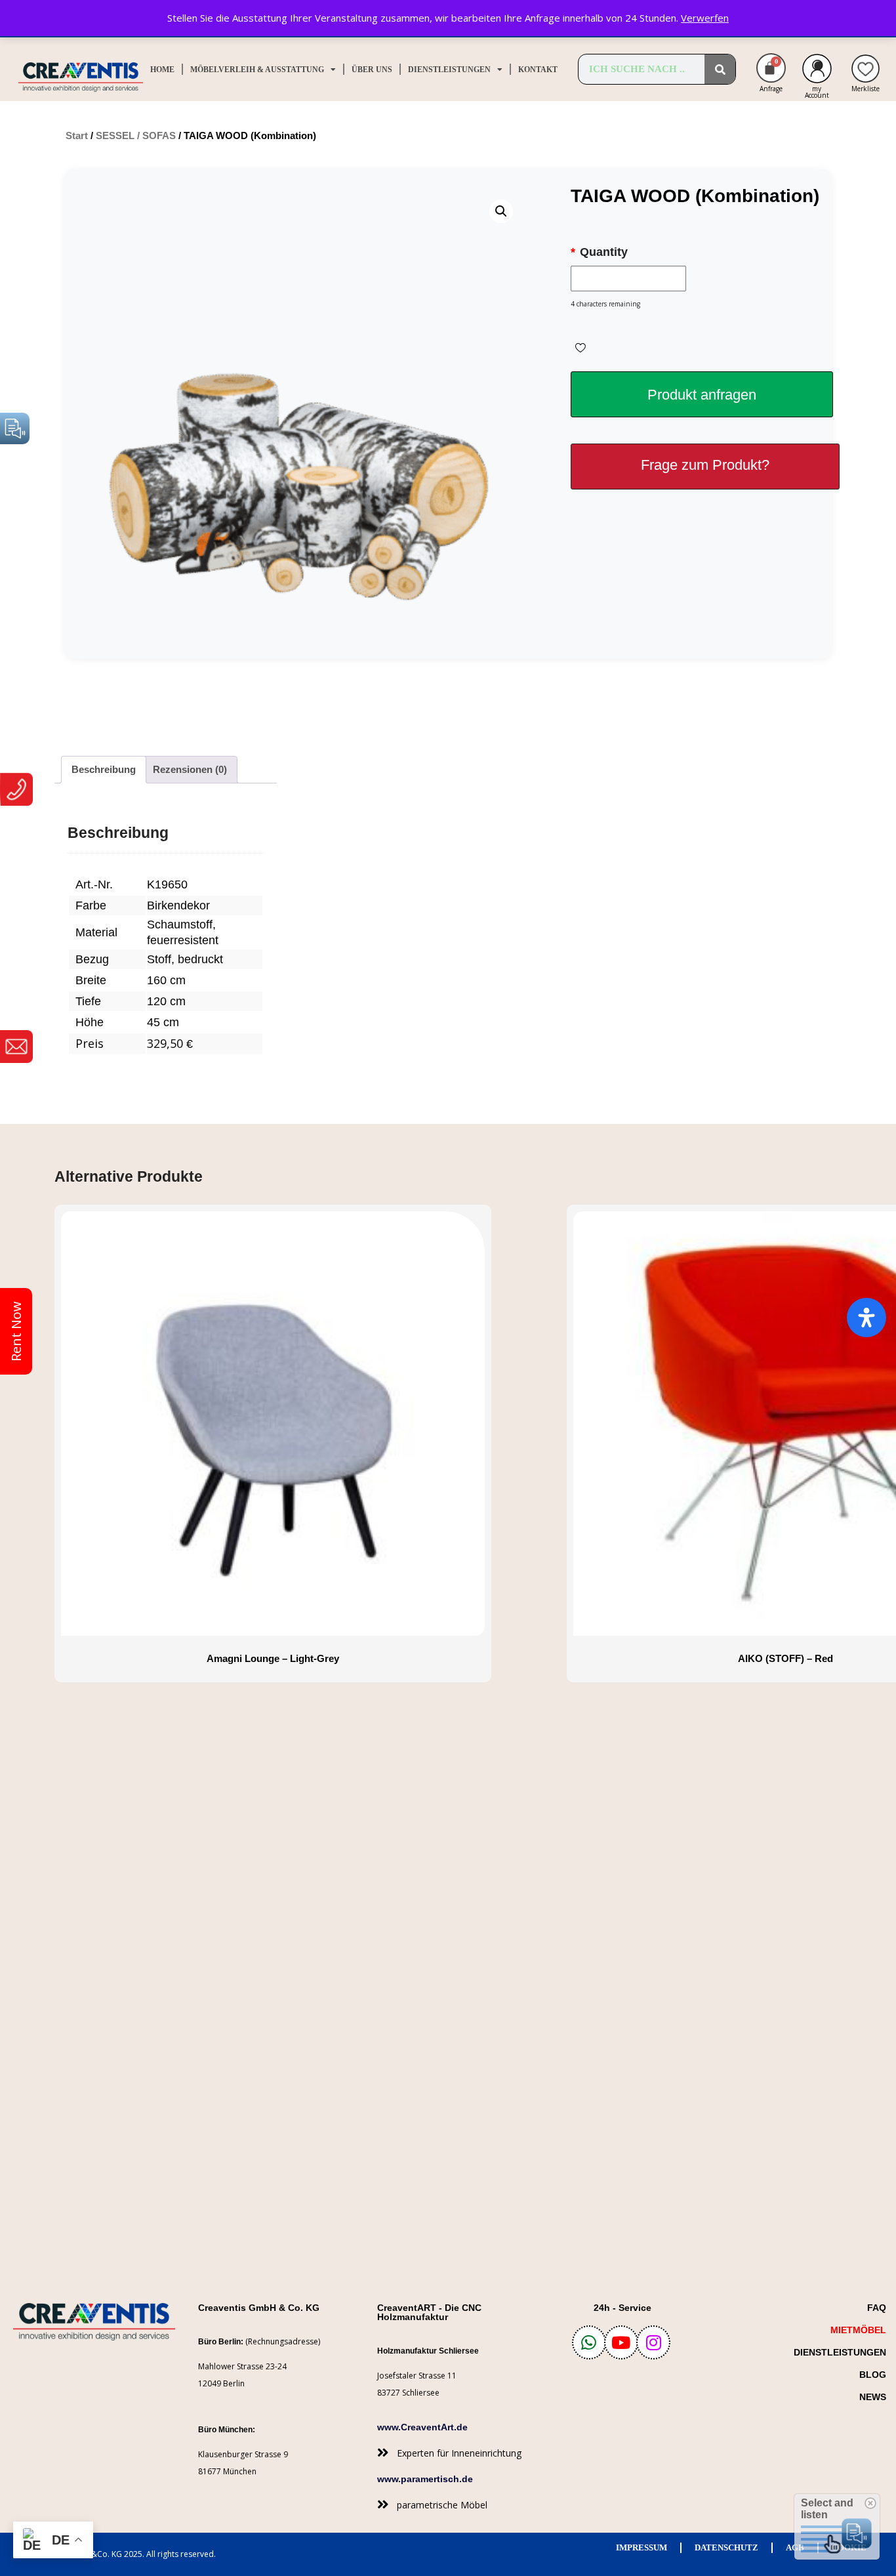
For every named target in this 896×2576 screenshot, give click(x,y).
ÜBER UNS (372, 70)
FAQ (877, 2308)
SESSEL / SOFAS (136, 135)
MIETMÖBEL (858, 2330)
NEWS (873, 2397)
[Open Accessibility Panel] (866, 1318)
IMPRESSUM (641, 2547)
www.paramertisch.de (425, 2479)
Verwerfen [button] (705, 18)
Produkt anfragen (702, 395)
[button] (501, 211)
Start (77, 135)
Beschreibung (104, 769)
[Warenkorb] (771, 68)
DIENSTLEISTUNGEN (449, 70)
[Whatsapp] (589, 2342)
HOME (162, 70)
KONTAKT (538, 70)
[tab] (104, 770)
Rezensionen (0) (190, 769)
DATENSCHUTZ (726, 2547)
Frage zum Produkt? (705, 465)
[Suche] (720, 69)
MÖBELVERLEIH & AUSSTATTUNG (257, 70)
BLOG (873, 2375)
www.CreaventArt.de (422, 2427)
